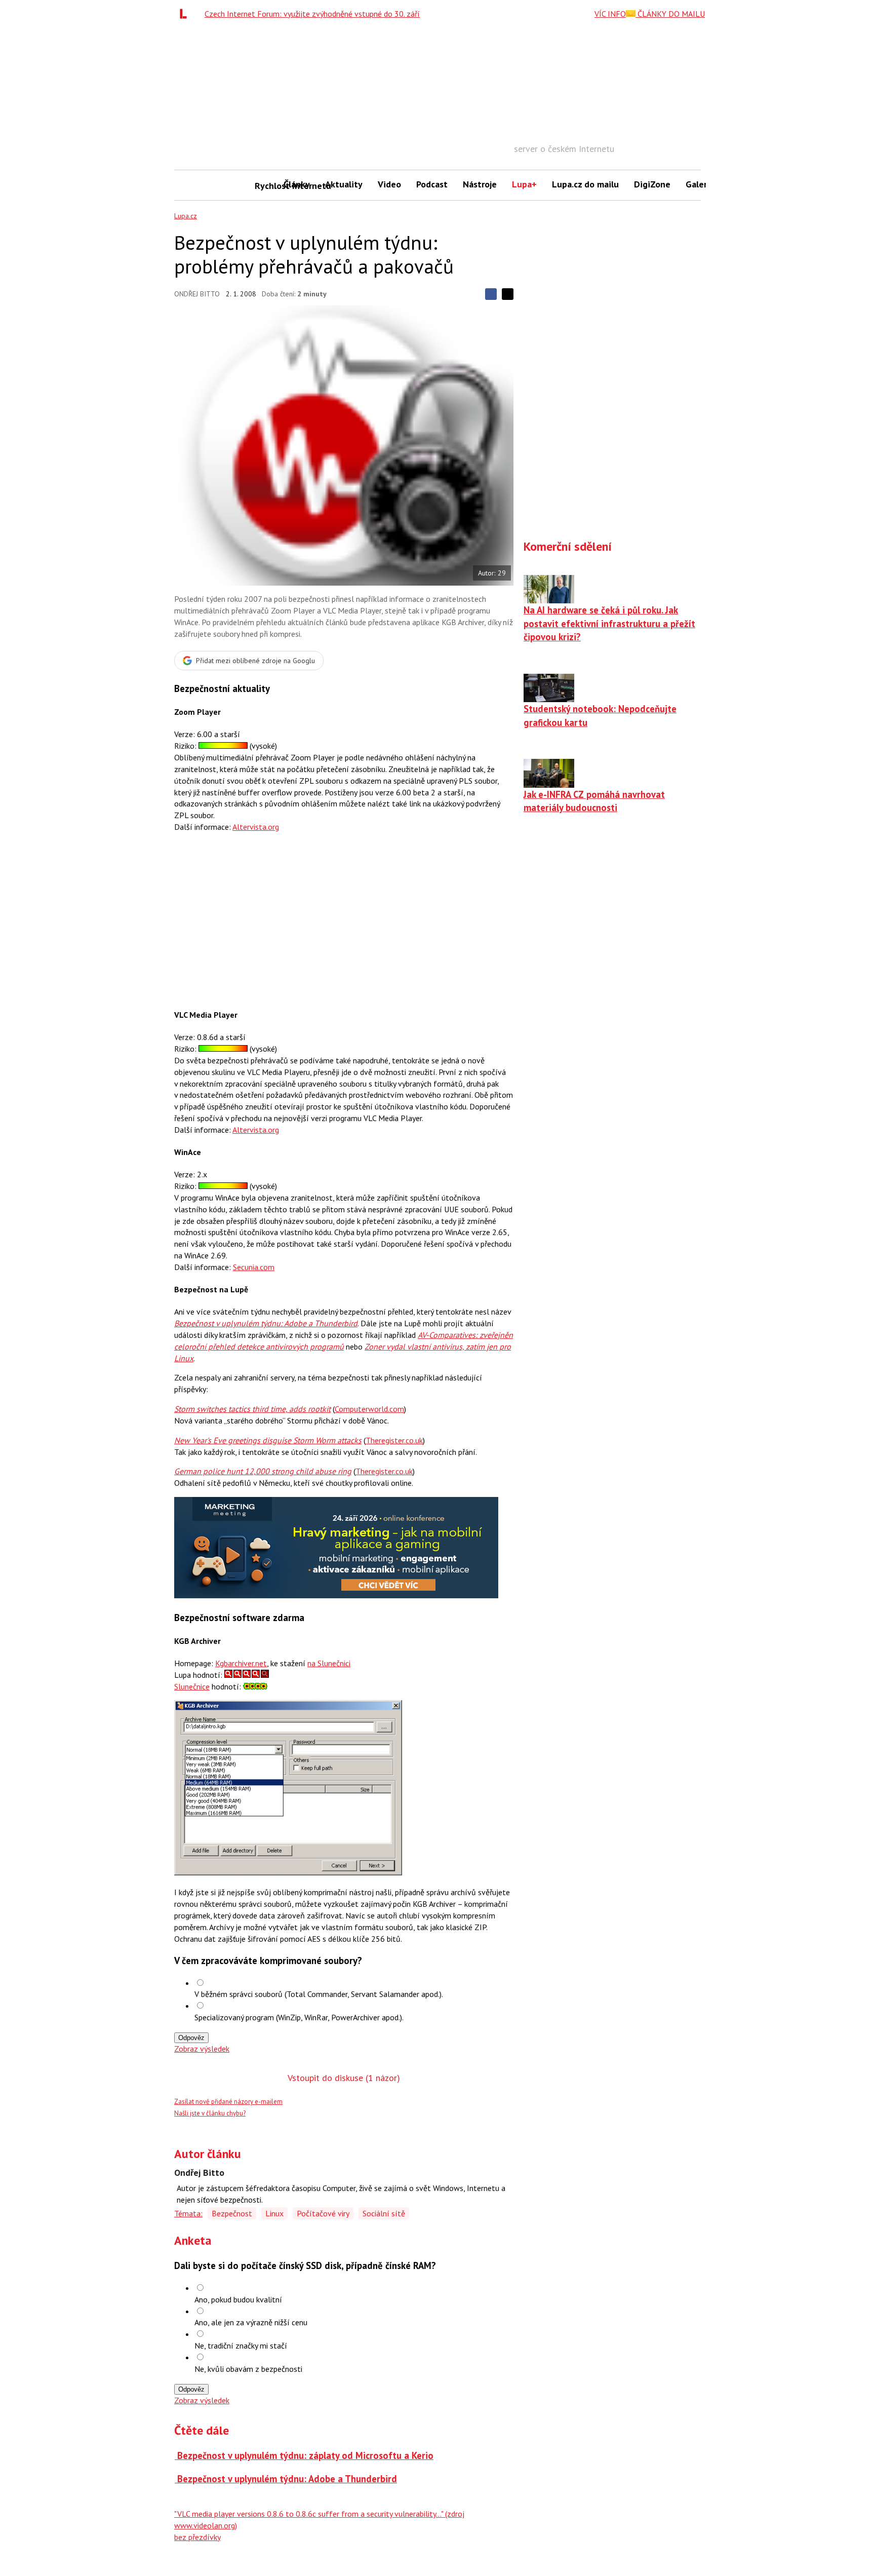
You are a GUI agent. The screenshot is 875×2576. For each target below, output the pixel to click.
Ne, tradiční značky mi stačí (241, 2346)
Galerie (700, 184)
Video (389, 184)
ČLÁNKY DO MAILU (670, 14)
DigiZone (652, 184)
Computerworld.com (369, 1409)
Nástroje (480, 184)
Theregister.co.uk (394, 1440)
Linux (274, 2213)
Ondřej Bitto (197, 294)
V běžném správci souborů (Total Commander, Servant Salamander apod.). (319, 1994)
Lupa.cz (186, 216)
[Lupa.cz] (186, 14)
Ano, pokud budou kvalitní (238, 2299)
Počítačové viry (323, 2213)
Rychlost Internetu (265, 186)
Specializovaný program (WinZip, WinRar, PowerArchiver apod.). (299, 2017)
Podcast (432, 184)
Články (297, 184)
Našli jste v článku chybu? (210, 2113)
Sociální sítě (384, 2213)
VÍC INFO (610, 14)
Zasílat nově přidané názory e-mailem (228, 2102)
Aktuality (344, 184)
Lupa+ (524, 184)
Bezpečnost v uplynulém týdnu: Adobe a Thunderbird (266, 1323)
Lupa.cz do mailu (585, 184)
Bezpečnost (232, 2213)
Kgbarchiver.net (241, 1663)
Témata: (188, 2213)
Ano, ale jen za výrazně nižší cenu (251, 2322)
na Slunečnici (329, 1663)
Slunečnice (192, 1686)
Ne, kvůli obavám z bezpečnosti (248, 2369)
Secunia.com (254, 1267)
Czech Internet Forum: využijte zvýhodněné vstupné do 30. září (312, 14)
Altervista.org (256, 827)
